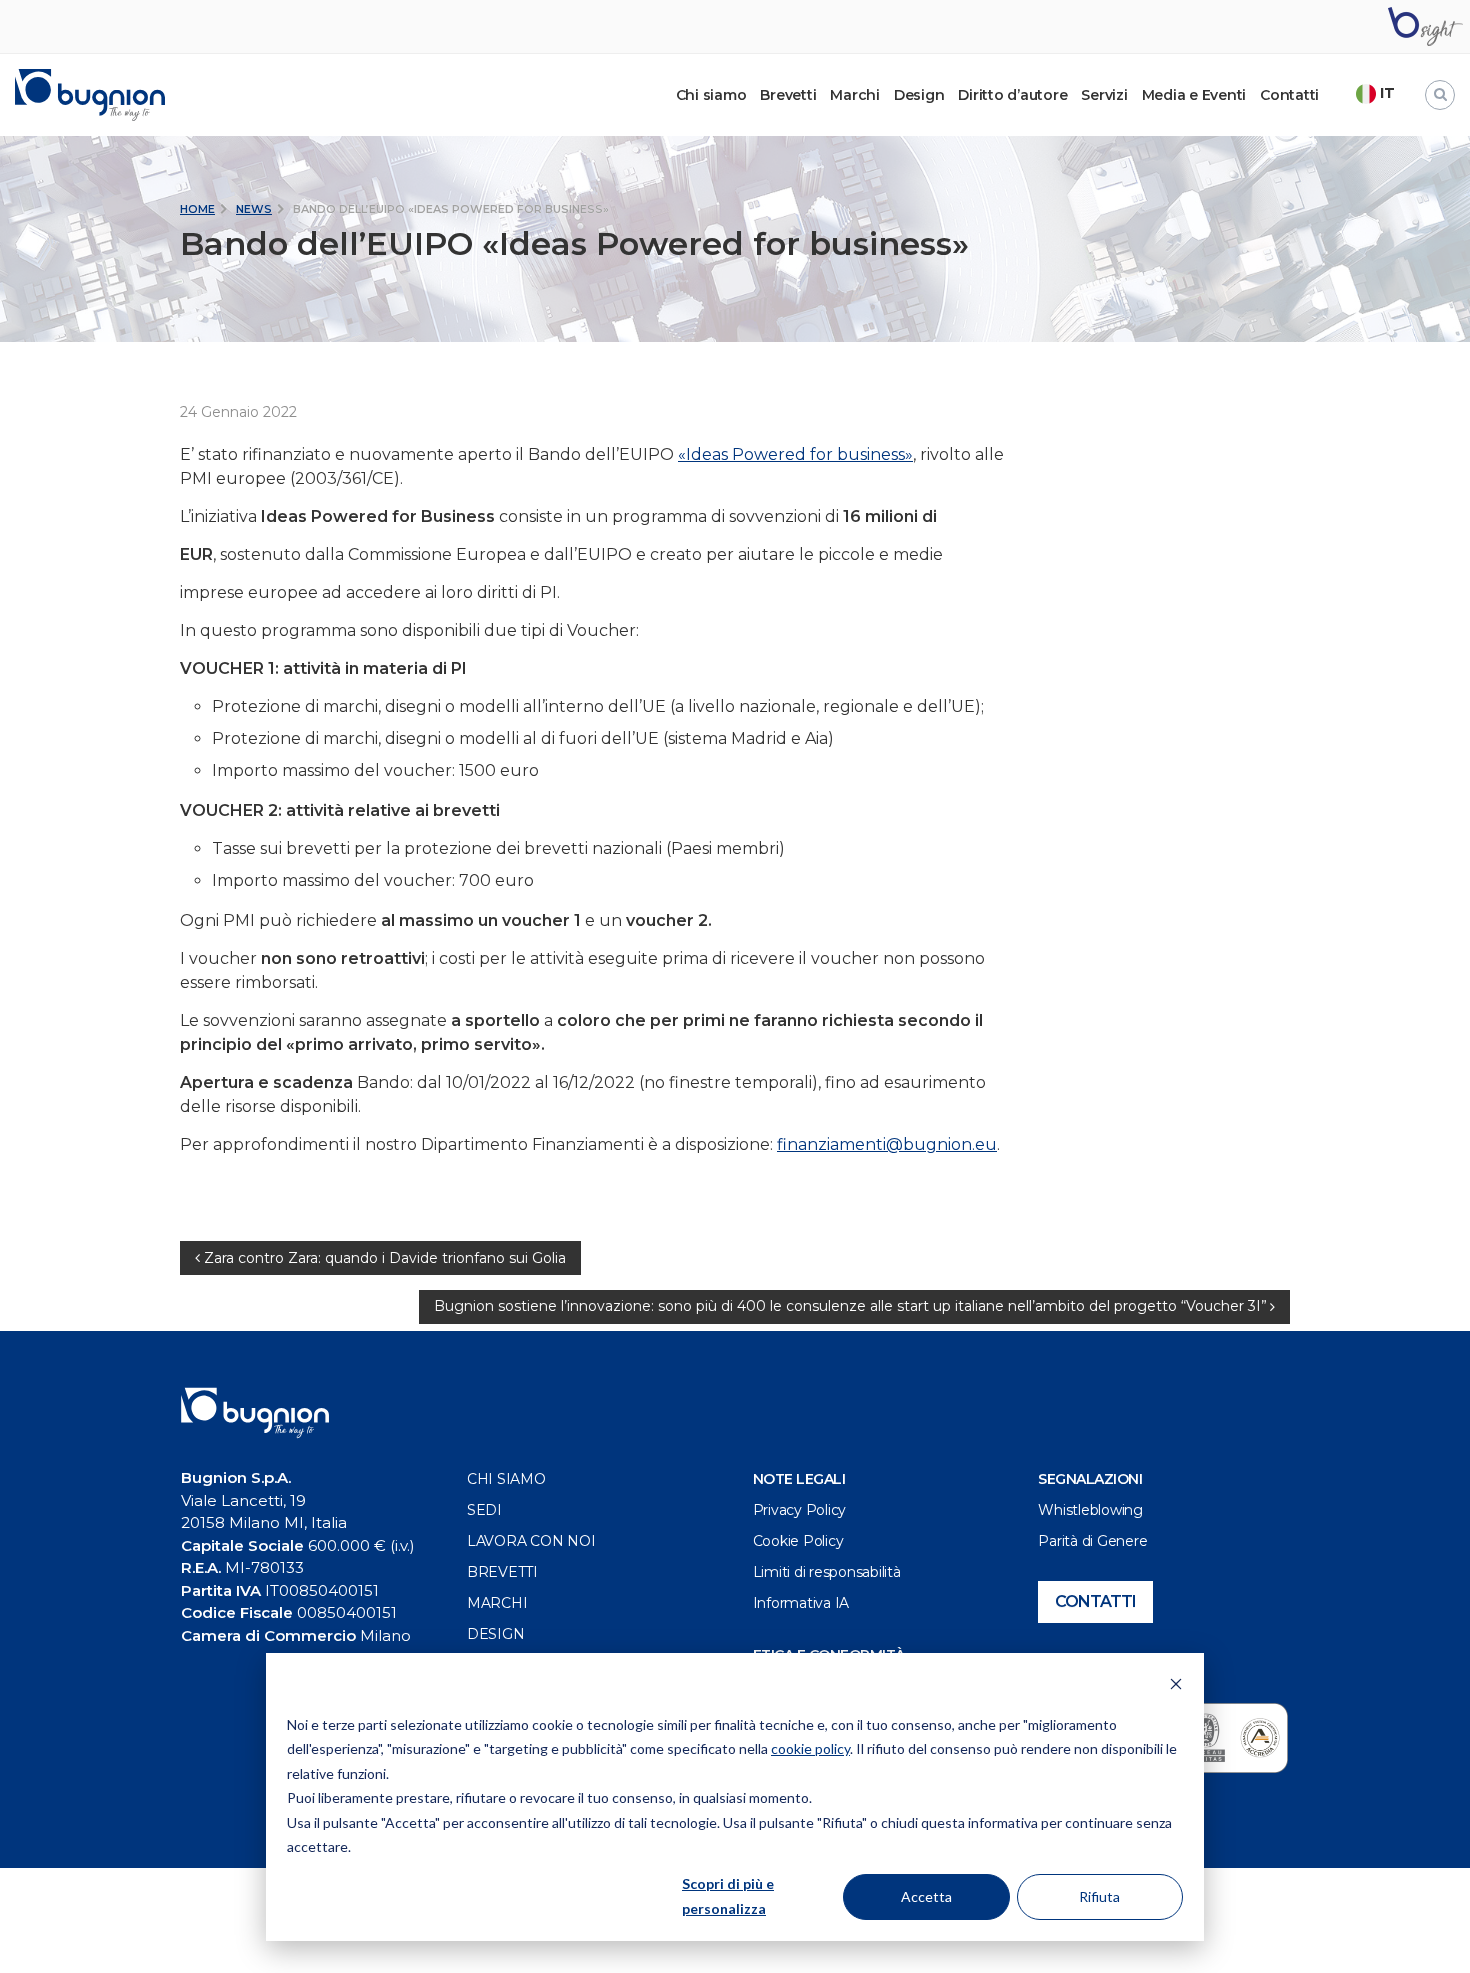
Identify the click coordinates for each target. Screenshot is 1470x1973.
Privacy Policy (800, 1510)
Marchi (855, 95)
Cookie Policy (798, 1541)
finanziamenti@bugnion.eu (887, 1144)
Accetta (926, 1896)
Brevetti (788, 95)
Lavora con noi (531, 1541)
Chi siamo (506, 1479)
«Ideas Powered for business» (795, 454)
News (254, 209)
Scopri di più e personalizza (728, 1896)
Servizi (1104, 95)
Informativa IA (801, 1603)
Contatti (1289, 95)
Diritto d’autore (1012, 95)
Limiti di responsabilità (827, 1572)
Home (197, 209)
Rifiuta (1099, 1896)
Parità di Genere (1092, 1541)
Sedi (484, 1510)
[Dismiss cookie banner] (1176, 1686)
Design (919, 95)
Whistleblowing (1090, 1510)
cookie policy (810, 1748)
